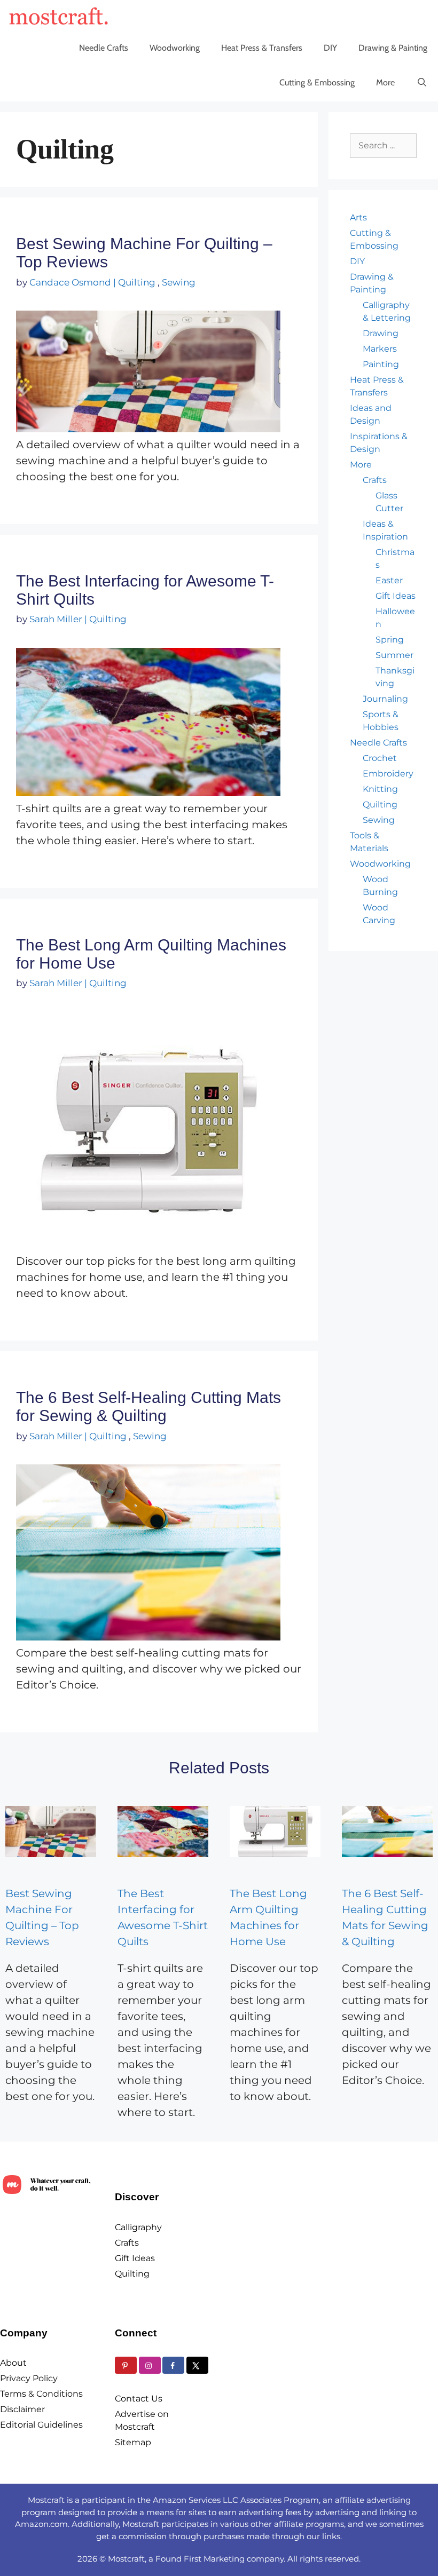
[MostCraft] (61, 16)
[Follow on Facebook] (173, 2365)
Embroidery (388, 774)
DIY (330, 48)
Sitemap (133, 2442)
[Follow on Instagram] (150, 2365)
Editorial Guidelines (41, 2425)
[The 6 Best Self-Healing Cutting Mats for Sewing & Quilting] (387, 1831)
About (13, 2363)
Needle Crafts (104, 48)
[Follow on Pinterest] (126, 2365)
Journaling (385, 699)
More (385, 82)
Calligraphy (138, 2227)
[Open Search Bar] (422, 83)
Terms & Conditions (41, 2394)
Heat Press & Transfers (262, 48)
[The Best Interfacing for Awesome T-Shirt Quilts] (163, 1831)
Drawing (381, 333)
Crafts (375, 480)
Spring (390, 640)
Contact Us (139, 2399)
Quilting (137, 282)
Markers (380, 349)
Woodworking (175, 48)
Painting (381, 364)
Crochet (380, 758)
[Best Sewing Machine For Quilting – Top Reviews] (51, 1831)
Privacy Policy (29, 2378)
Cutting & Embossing (317, 82)
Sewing (179, 282)
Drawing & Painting (393, 48)
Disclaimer (22, 2409)
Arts (358, 217)
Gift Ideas (396, 596)
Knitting (380, 789)
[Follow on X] (197, 2365)
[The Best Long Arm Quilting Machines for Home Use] (275, 1831)
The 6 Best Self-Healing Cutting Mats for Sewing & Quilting (148, 1406)
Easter (389, 580)
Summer (394, 655)
